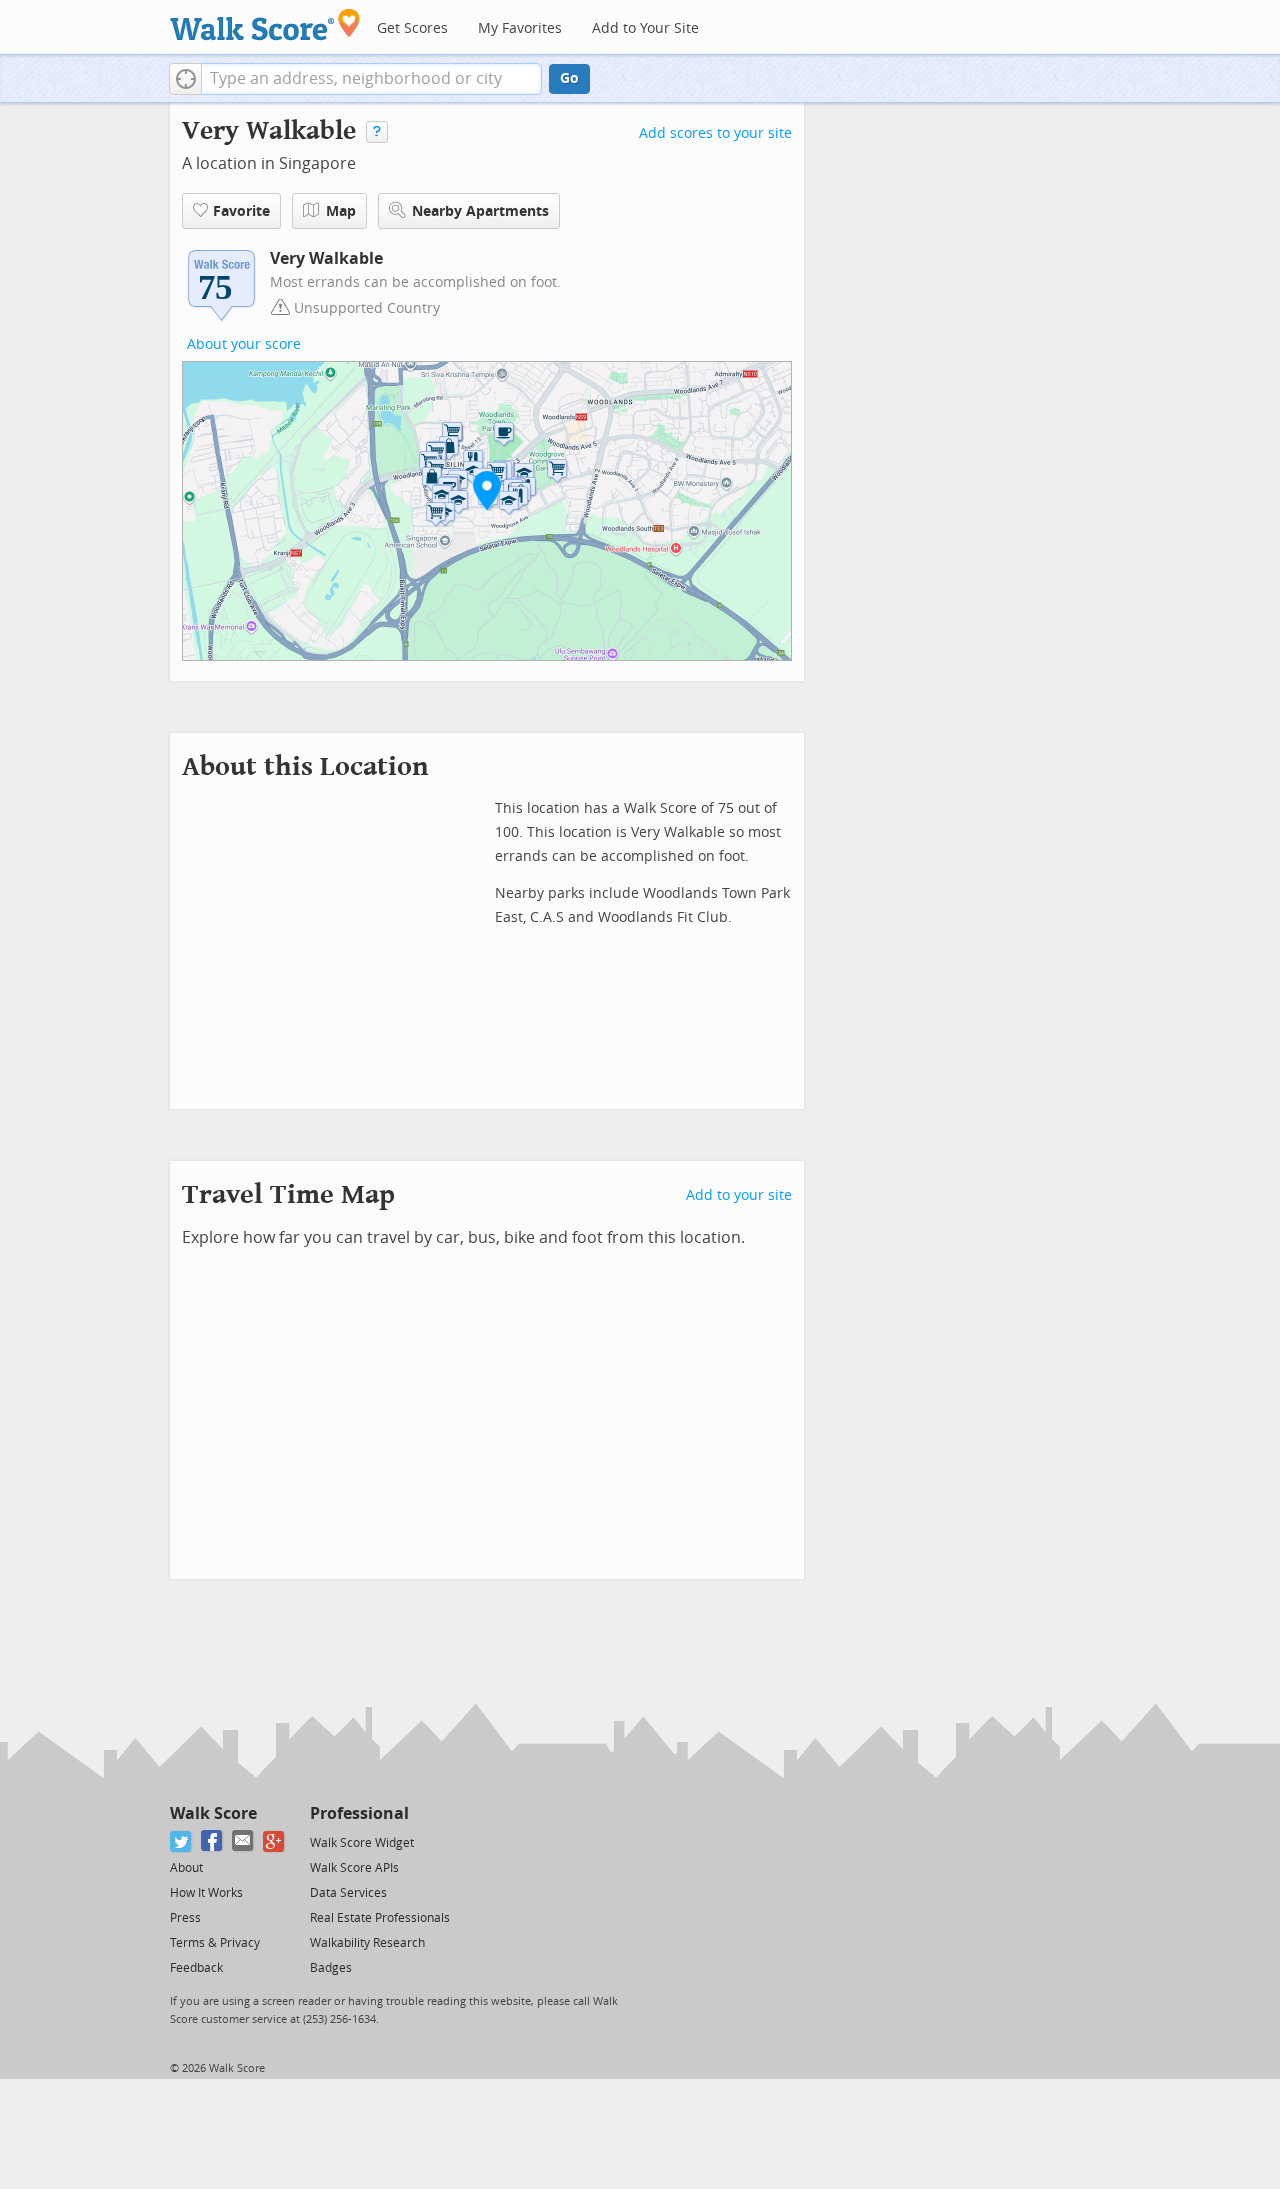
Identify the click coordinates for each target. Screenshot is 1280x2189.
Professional (359, 1813)
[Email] (243, 1841)
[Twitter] (181, 1841)
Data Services (348, 1893)
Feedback (196, 1968)
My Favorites (520, 28)
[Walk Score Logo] (265, 24)
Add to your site (739, 1195)
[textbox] (371, 79)
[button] (185, 79)
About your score (244, 344)
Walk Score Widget (362, 1843)
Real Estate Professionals (380, 1918)
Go (569, 78)
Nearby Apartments (480, 211)
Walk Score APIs (354, 1868)
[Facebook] (212, 1841)
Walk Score (213, 1813)
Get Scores (412, 28)
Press (185, 1918)
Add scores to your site (715, 133)
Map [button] (341, 211)
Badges (331, 1968)
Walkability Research (367, 1943)
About (186, 1868)
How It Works (206, 1893)
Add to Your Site (645, 28)
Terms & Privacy (215, 1943)
